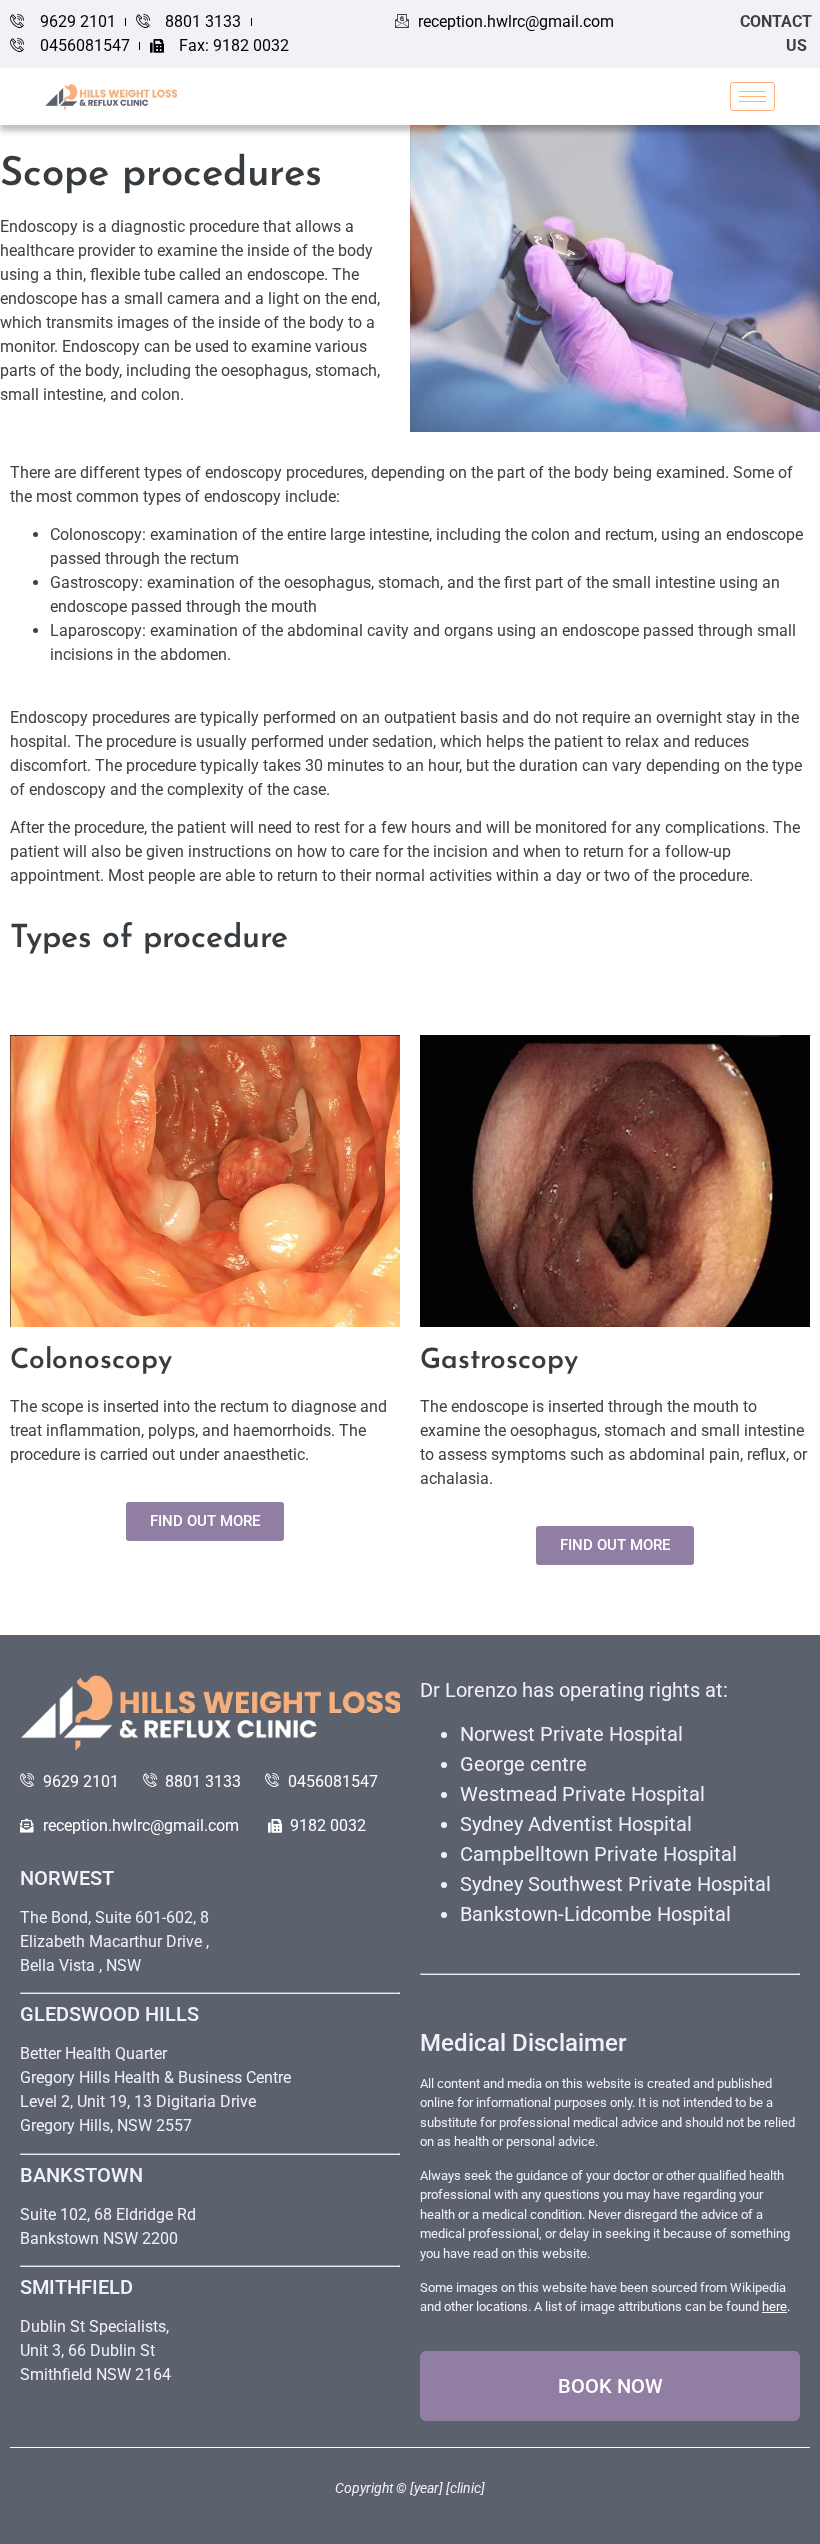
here (774, 2306)
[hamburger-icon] (752, 96)
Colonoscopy (91, 1361)
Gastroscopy (499, 1361)
